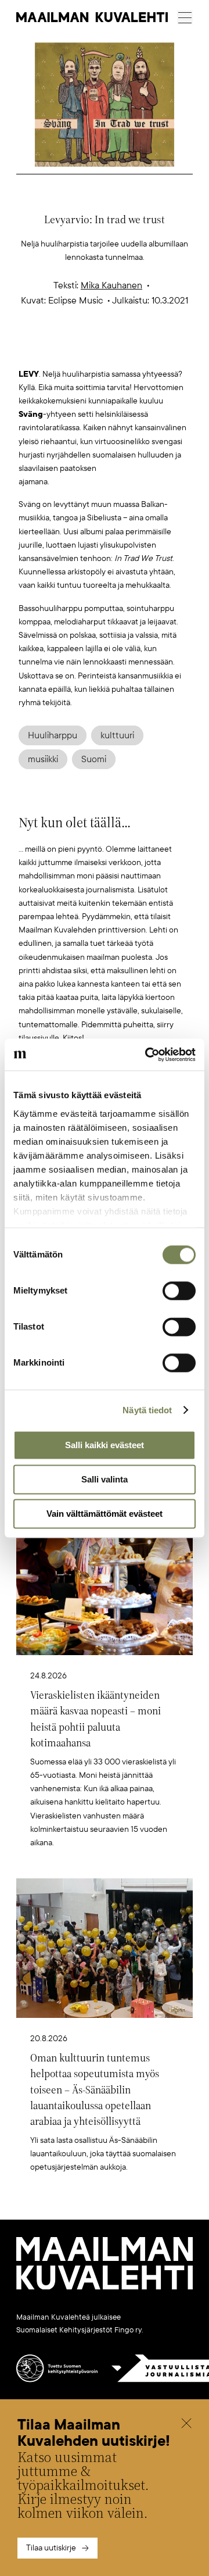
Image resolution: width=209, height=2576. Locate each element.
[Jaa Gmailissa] (87, 349)
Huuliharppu (53, 735)
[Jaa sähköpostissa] (160, 349)
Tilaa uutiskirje (51, 2548)
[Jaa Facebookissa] (123, 349)
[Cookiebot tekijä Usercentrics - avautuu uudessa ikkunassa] (147, 1055)
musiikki (43, 759)
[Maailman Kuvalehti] (105, 2287)
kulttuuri (117, 735)
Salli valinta (105, 1479)
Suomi (94, 759)
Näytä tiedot (147, 1410)
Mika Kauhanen (111, 285)
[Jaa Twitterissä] (50, 349)
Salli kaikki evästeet (105, 1445)
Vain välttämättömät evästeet (105, 1514)
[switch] (179, 1291)
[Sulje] (186, 2425)
